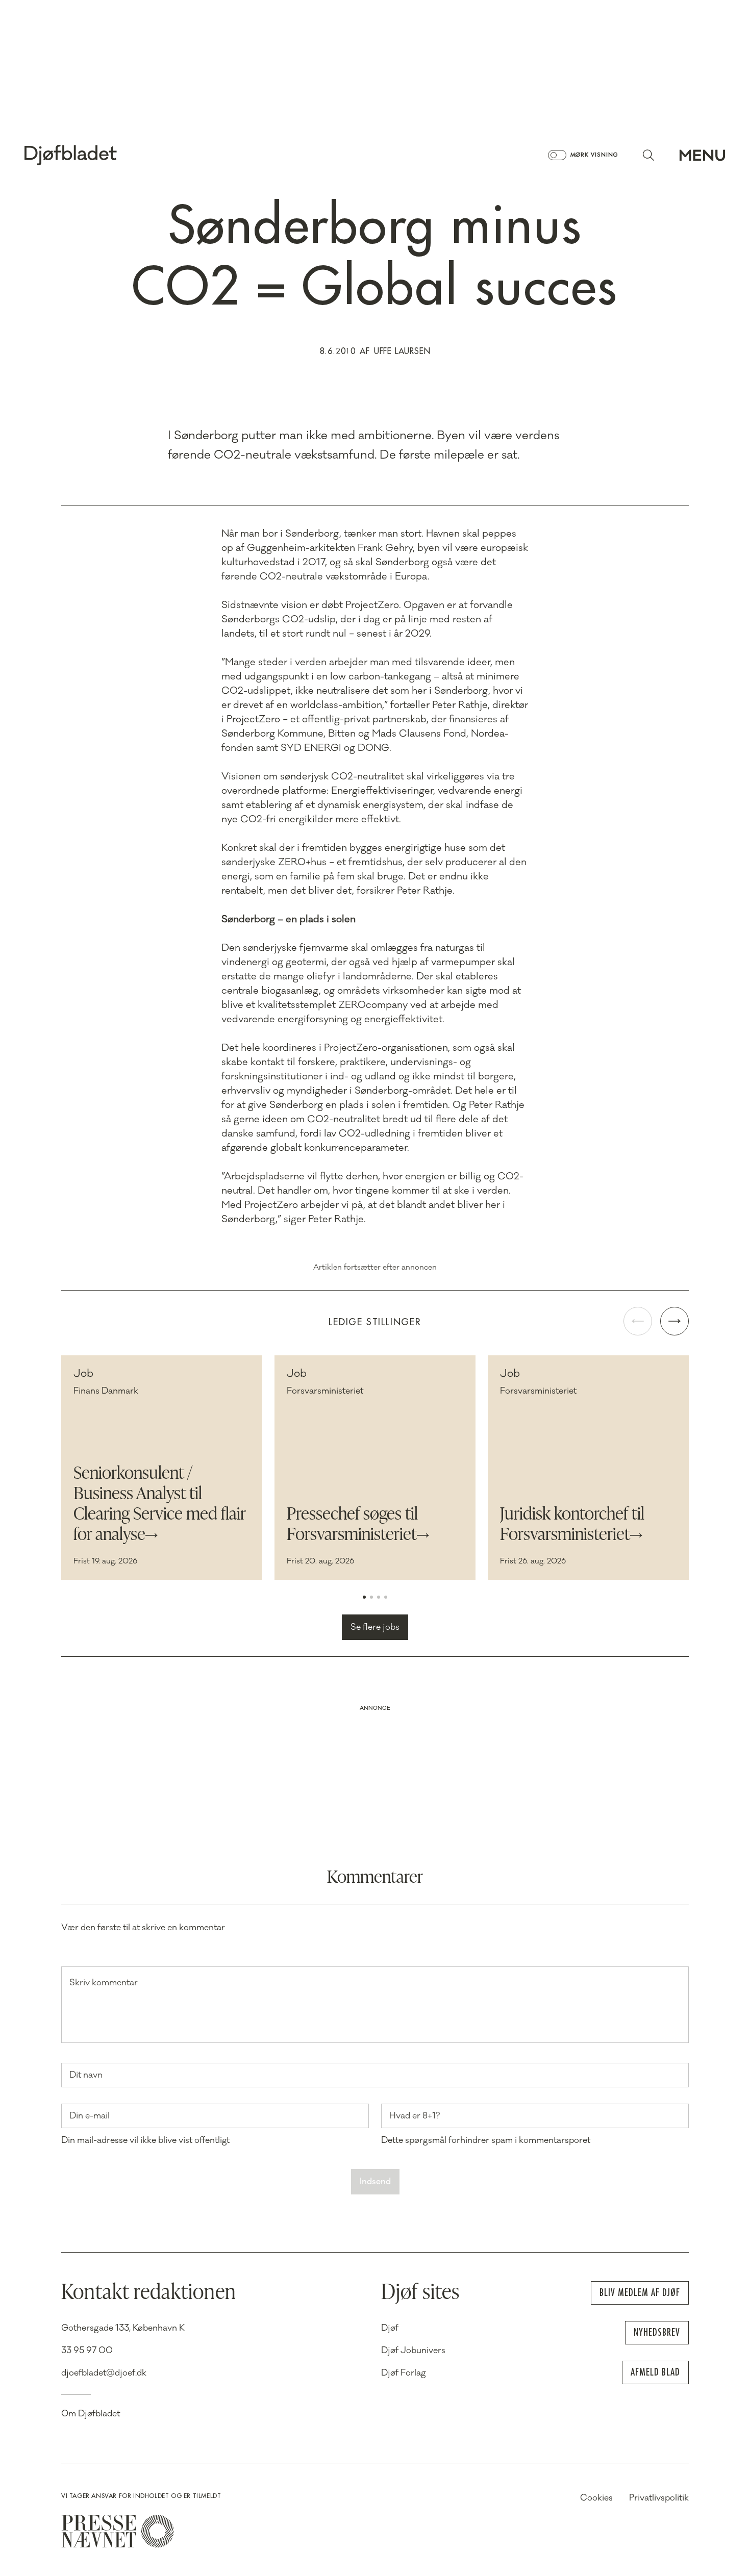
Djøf (390, 2328)
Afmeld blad (655, 2372)
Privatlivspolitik (659, 2498)
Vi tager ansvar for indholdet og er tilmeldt (141, 2496)
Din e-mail (90, 2116)
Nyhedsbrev (657, 2332)
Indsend (375, 2182)
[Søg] (648, 155)
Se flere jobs (375, 1627)
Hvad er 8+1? (415, 2116)
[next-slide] (674, 1321)
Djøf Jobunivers (413, 2351)
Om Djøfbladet (91, 2414)
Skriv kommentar (104, 1983)
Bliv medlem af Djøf (640, 2293)
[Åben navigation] (702, 155)
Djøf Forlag (404, 2373)
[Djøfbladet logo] (106, 155)
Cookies (596, 2498)
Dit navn (86, 2075)
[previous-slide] (638, 1321)
